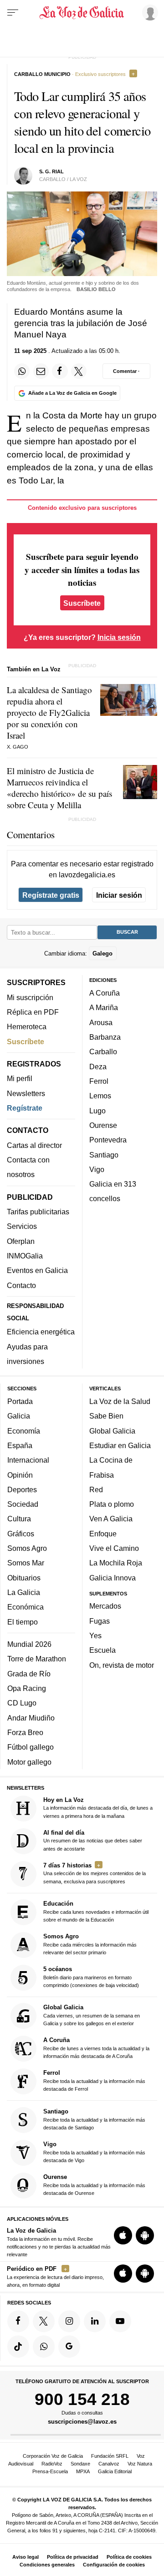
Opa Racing (27, 1688)
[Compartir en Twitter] (79, 371)
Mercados (105, 1606)
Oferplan (21, 1241)
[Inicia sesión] (149, 12)
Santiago (104, 1155)
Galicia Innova (113, 1578)
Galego (102, 953)
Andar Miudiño (31, 1718)
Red (96, 1489)
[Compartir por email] (41, 371)
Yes (95, 1635)
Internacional (28, 1460)
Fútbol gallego (31, 1747)
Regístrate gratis (51, 895)
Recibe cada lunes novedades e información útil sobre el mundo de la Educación (96, 1911)
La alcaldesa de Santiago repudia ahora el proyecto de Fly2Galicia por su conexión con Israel (49, 712)
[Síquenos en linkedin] (95, 2321)
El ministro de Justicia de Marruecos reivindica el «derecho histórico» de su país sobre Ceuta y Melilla (59, 788)
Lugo (97, 1111)
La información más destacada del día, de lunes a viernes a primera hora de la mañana (98, 1808)
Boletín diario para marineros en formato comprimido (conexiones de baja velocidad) (91, 1977)
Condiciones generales (47, 2565)
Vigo (97, 1169)
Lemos (100, 1096)
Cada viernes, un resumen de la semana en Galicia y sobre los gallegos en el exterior (92, 2015)
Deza (98, 1067)
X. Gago (18, 747)
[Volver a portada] (82, 13)
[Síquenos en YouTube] (120, 2321)
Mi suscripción (30, 997)
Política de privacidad (73, 2557)
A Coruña (105, 993)
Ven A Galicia (111, 1519)
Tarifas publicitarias (38, 1212)
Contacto (21, 1285)
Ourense (103, 1125)
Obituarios (24, 1578)
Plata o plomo (112, 1504)
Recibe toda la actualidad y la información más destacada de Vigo (94, 2152)
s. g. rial (51, 171)
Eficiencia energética (41, 1332)
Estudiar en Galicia (120, 1445)
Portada (20, 1401)
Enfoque (103, 1534)
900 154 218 (82, 2399)
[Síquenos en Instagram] (69, 2321)
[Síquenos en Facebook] (18, 2321)
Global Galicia (112, 1431)
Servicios (22, 1227)
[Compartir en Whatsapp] (22, 371)
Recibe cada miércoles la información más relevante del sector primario (90, 1944)
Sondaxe (80, 2464)
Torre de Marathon (37, 1659)
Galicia (19, 1416)
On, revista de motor (122, 1665)
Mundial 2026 (29, 1644)
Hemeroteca (27, 1027)
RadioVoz (52, 2464)
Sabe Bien (106, 1416)
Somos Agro (27, 1548)
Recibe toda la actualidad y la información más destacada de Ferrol (94, 2081)
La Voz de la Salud (120, 1401)
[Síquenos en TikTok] (18, 2347)
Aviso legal (26, 2557)
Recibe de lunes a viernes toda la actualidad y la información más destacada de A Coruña (96, 2048)
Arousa (101, 1022)
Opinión (20, 1475)
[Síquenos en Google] (69, 2347)
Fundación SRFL (110, 2456)
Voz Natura (140, 2464)
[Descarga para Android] (145, 2236)
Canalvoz (109, 2464)
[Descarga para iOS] (123, 2236)
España (20, 1445)
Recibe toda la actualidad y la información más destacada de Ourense (94, 2185)
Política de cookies (129, 2557)
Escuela (102, 1650)
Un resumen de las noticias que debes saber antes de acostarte (93, 1840)
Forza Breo (25, 1732)
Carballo (103, 1052)
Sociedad (23, 1504)
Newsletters (26, 1093)
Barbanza (105, 1037)
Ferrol (99, 1081)
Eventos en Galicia (37, 1271)
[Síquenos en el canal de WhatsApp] (44, 2347)
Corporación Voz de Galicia (53, 2456)
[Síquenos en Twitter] (44, 2321)
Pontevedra (108, 1140)
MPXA (83, 2471)
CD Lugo (22, 1703)
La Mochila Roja (116, 1563)
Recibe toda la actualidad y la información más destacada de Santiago (94, 2119)
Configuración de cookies (114, 2565)
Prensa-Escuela (50, 2471)
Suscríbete (82, 603)
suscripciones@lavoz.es (82, 2422)
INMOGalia (25, 1256)
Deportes (22, 1489)
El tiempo (23, 1622)
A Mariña (104, 1008)
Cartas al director (34, 1145)
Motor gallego (29, 1762)
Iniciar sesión (119, 895)
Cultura (19, 1519)
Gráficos (21, 1534)
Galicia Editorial (115, 2471)
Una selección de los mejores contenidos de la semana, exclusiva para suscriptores (95, 1873)
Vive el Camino (114, 1548)
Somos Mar (26, 1563)
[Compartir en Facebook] (60, 371)
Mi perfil (20, 1079)
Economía (24, 1431)
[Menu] (13, 13)
